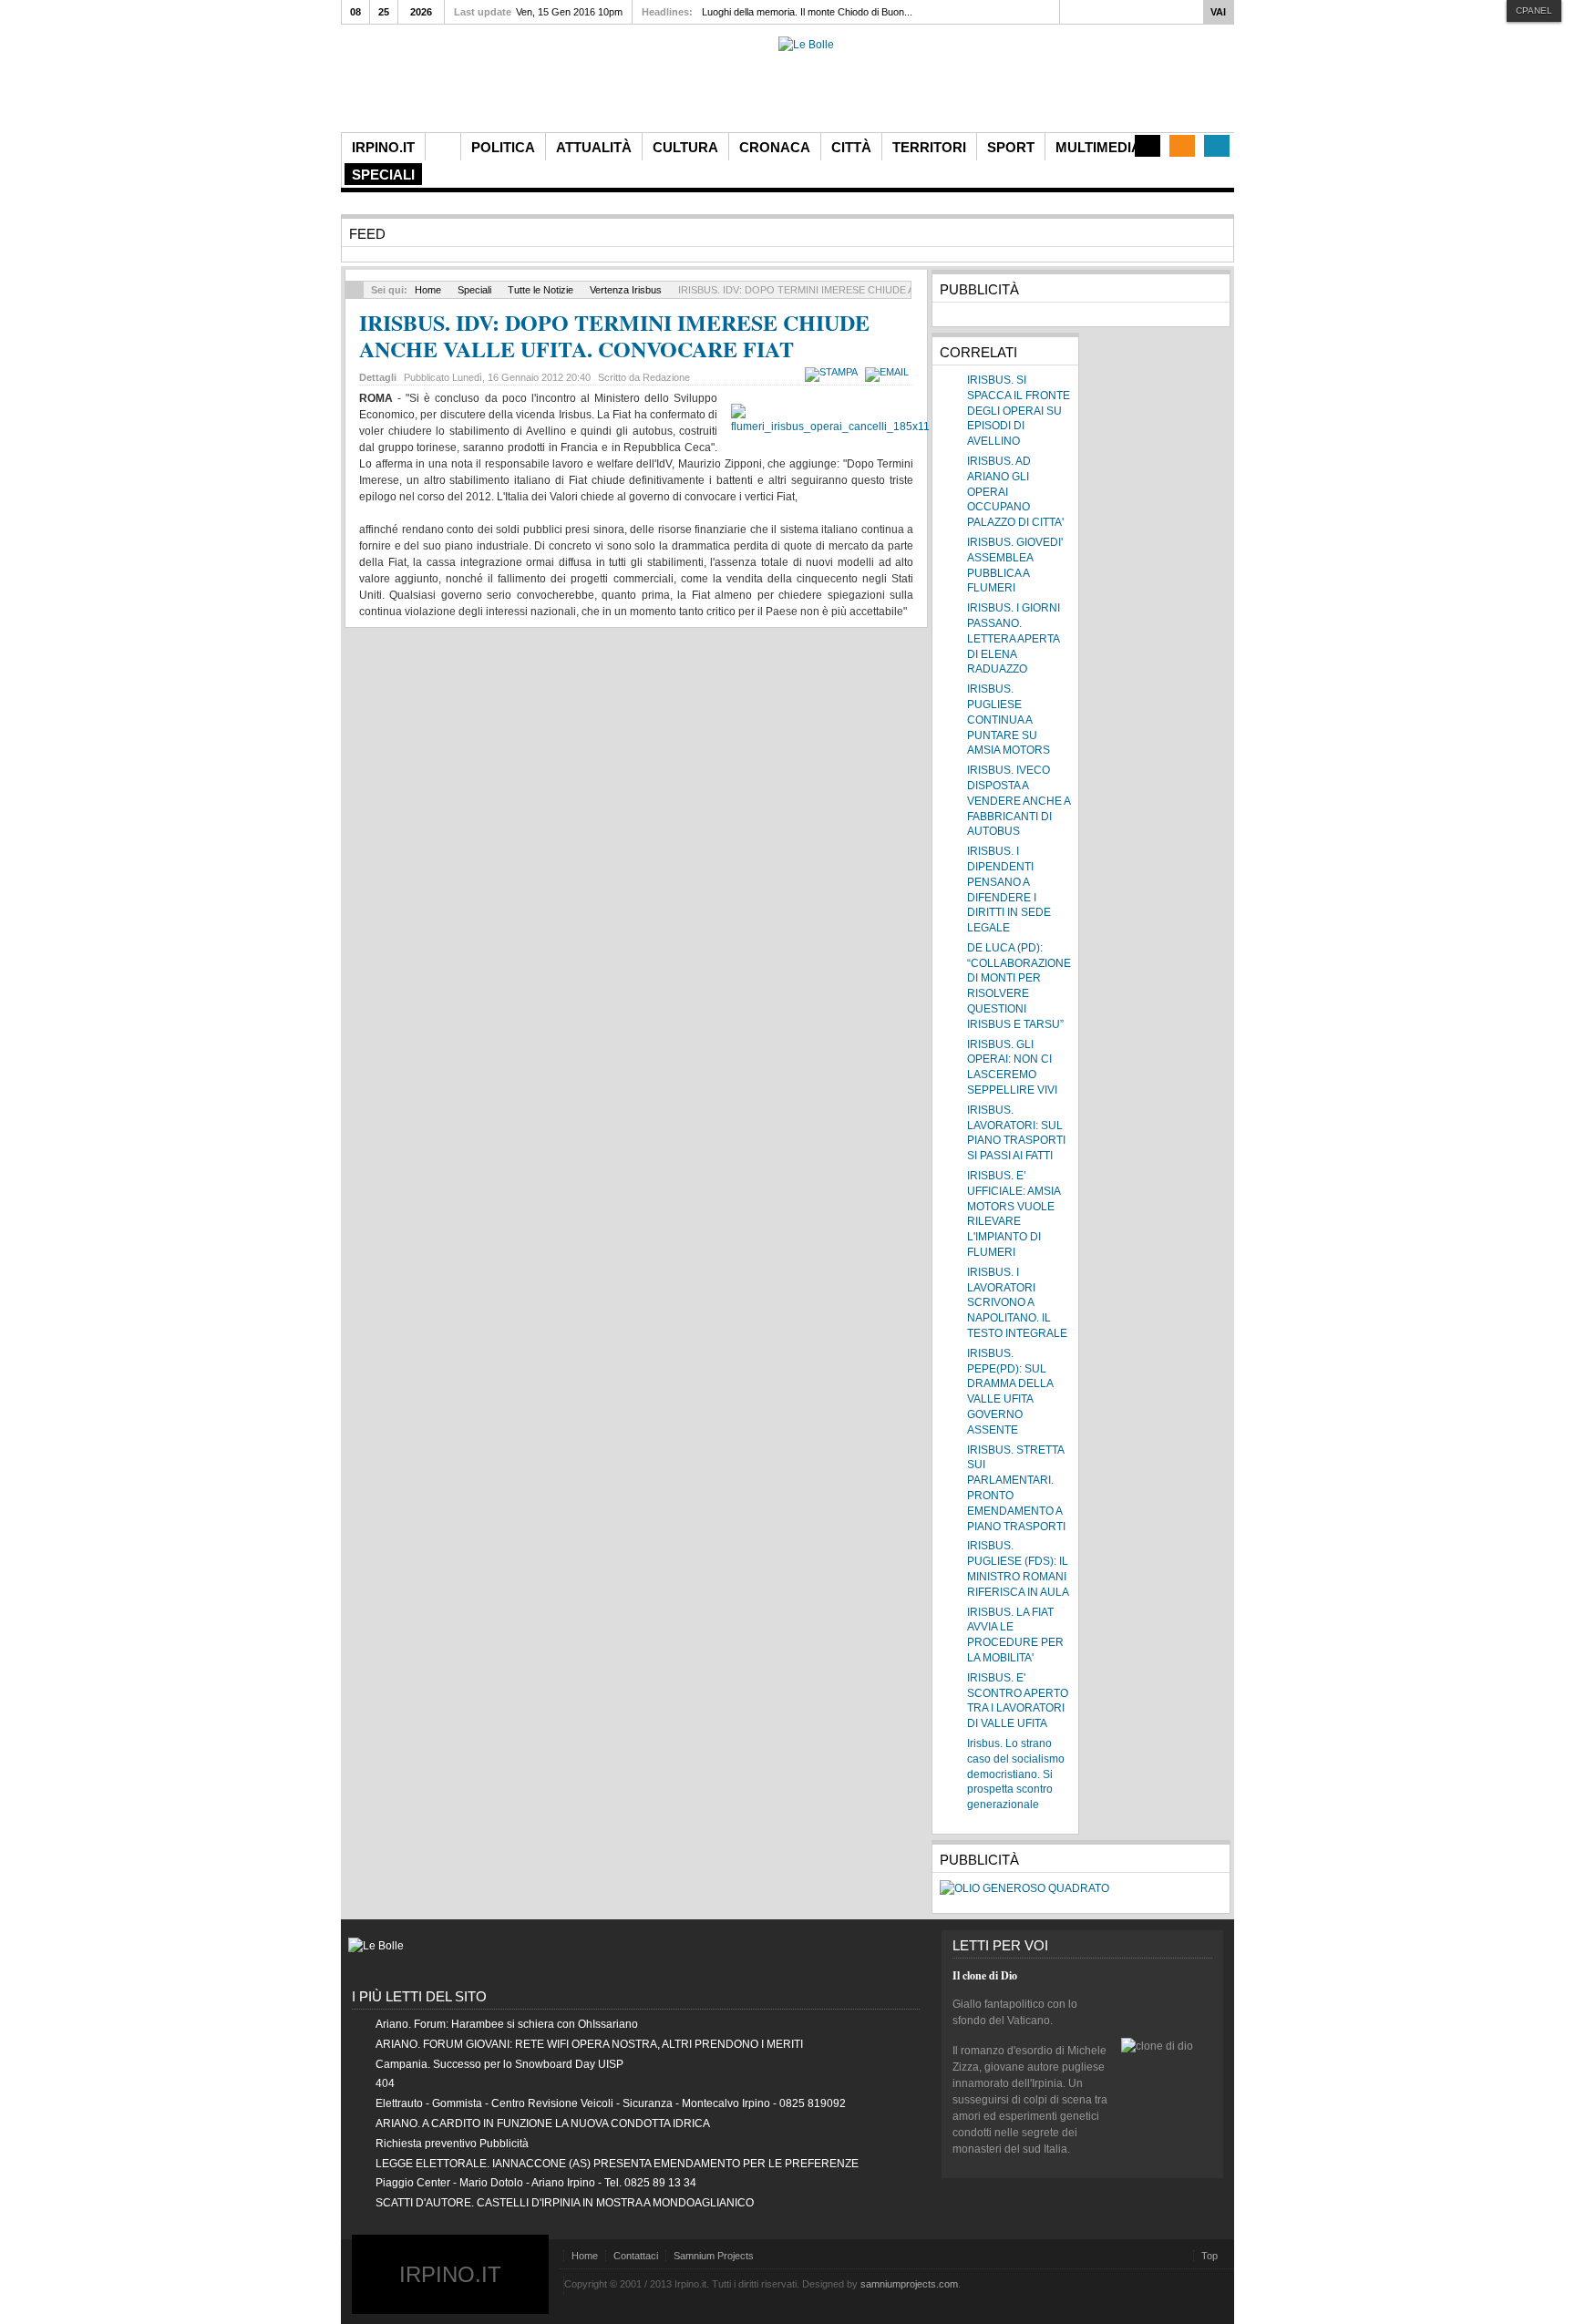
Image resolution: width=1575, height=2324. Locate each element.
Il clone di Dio (985, 1975)
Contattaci (636, 2256)
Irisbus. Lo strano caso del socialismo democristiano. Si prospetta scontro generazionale (1016, 1774)
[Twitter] (1217, 146)
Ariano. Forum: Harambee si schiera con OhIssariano (507, 2024)
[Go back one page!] (355, 290)
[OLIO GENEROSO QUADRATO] (1024, 1888)
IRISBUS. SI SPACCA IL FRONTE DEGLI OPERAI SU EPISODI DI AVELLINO (1019, 411)
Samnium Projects (714, 2256)
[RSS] (1182, 146)
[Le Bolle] (806, 45)
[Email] (889, 372)
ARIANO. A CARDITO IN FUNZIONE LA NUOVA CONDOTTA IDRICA (543, 2123)
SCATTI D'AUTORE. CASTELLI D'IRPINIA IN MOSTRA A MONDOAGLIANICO (565, 2203)
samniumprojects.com (909, 2284)
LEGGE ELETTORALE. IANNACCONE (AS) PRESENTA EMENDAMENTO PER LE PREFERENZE (617, 2164)
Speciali (474, 290)
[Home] (443, 147)
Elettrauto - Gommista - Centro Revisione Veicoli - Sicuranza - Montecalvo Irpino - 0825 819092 (611, 2103)
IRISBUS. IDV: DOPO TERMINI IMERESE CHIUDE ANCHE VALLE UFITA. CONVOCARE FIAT (614, 335)
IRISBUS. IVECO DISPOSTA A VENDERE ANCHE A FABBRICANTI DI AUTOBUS (1019, 801)
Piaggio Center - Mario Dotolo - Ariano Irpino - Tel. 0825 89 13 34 (536, 2183)
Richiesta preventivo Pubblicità (452, 2144)
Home (428, 290)
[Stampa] (834, 372)
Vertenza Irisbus (626, 290)
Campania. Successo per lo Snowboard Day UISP (499, 2064)
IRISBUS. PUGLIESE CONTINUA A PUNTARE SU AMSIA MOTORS (1009, 720)
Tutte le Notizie (540, 290)
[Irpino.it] (442, 84)
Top (1210, 2256)
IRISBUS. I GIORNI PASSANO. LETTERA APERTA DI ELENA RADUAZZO (1014, 638)
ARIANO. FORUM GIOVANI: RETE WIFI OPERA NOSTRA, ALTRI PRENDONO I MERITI (589, 2044)
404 (385, 2083)
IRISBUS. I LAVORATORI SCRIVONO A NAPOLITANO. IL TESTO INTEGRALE (1017, 1303)
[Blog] (1148, 146)
